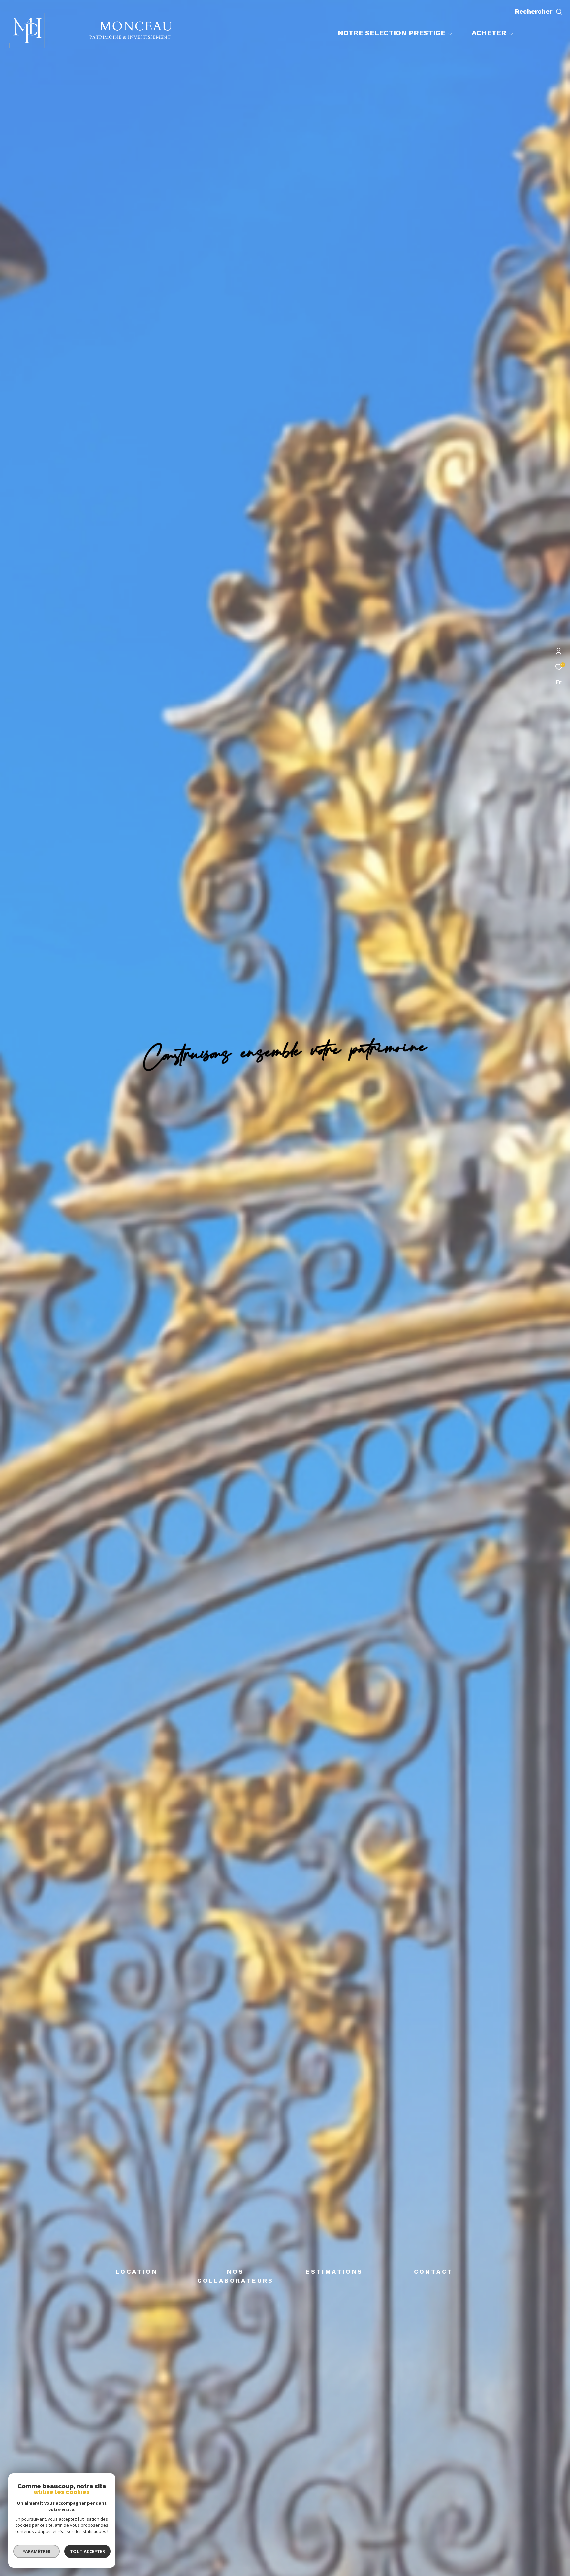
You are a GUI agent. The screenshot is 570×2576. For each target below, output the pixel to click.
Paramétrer (36, 2551)
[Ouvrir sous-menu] (450, 34)
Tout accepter (87, 2551)
